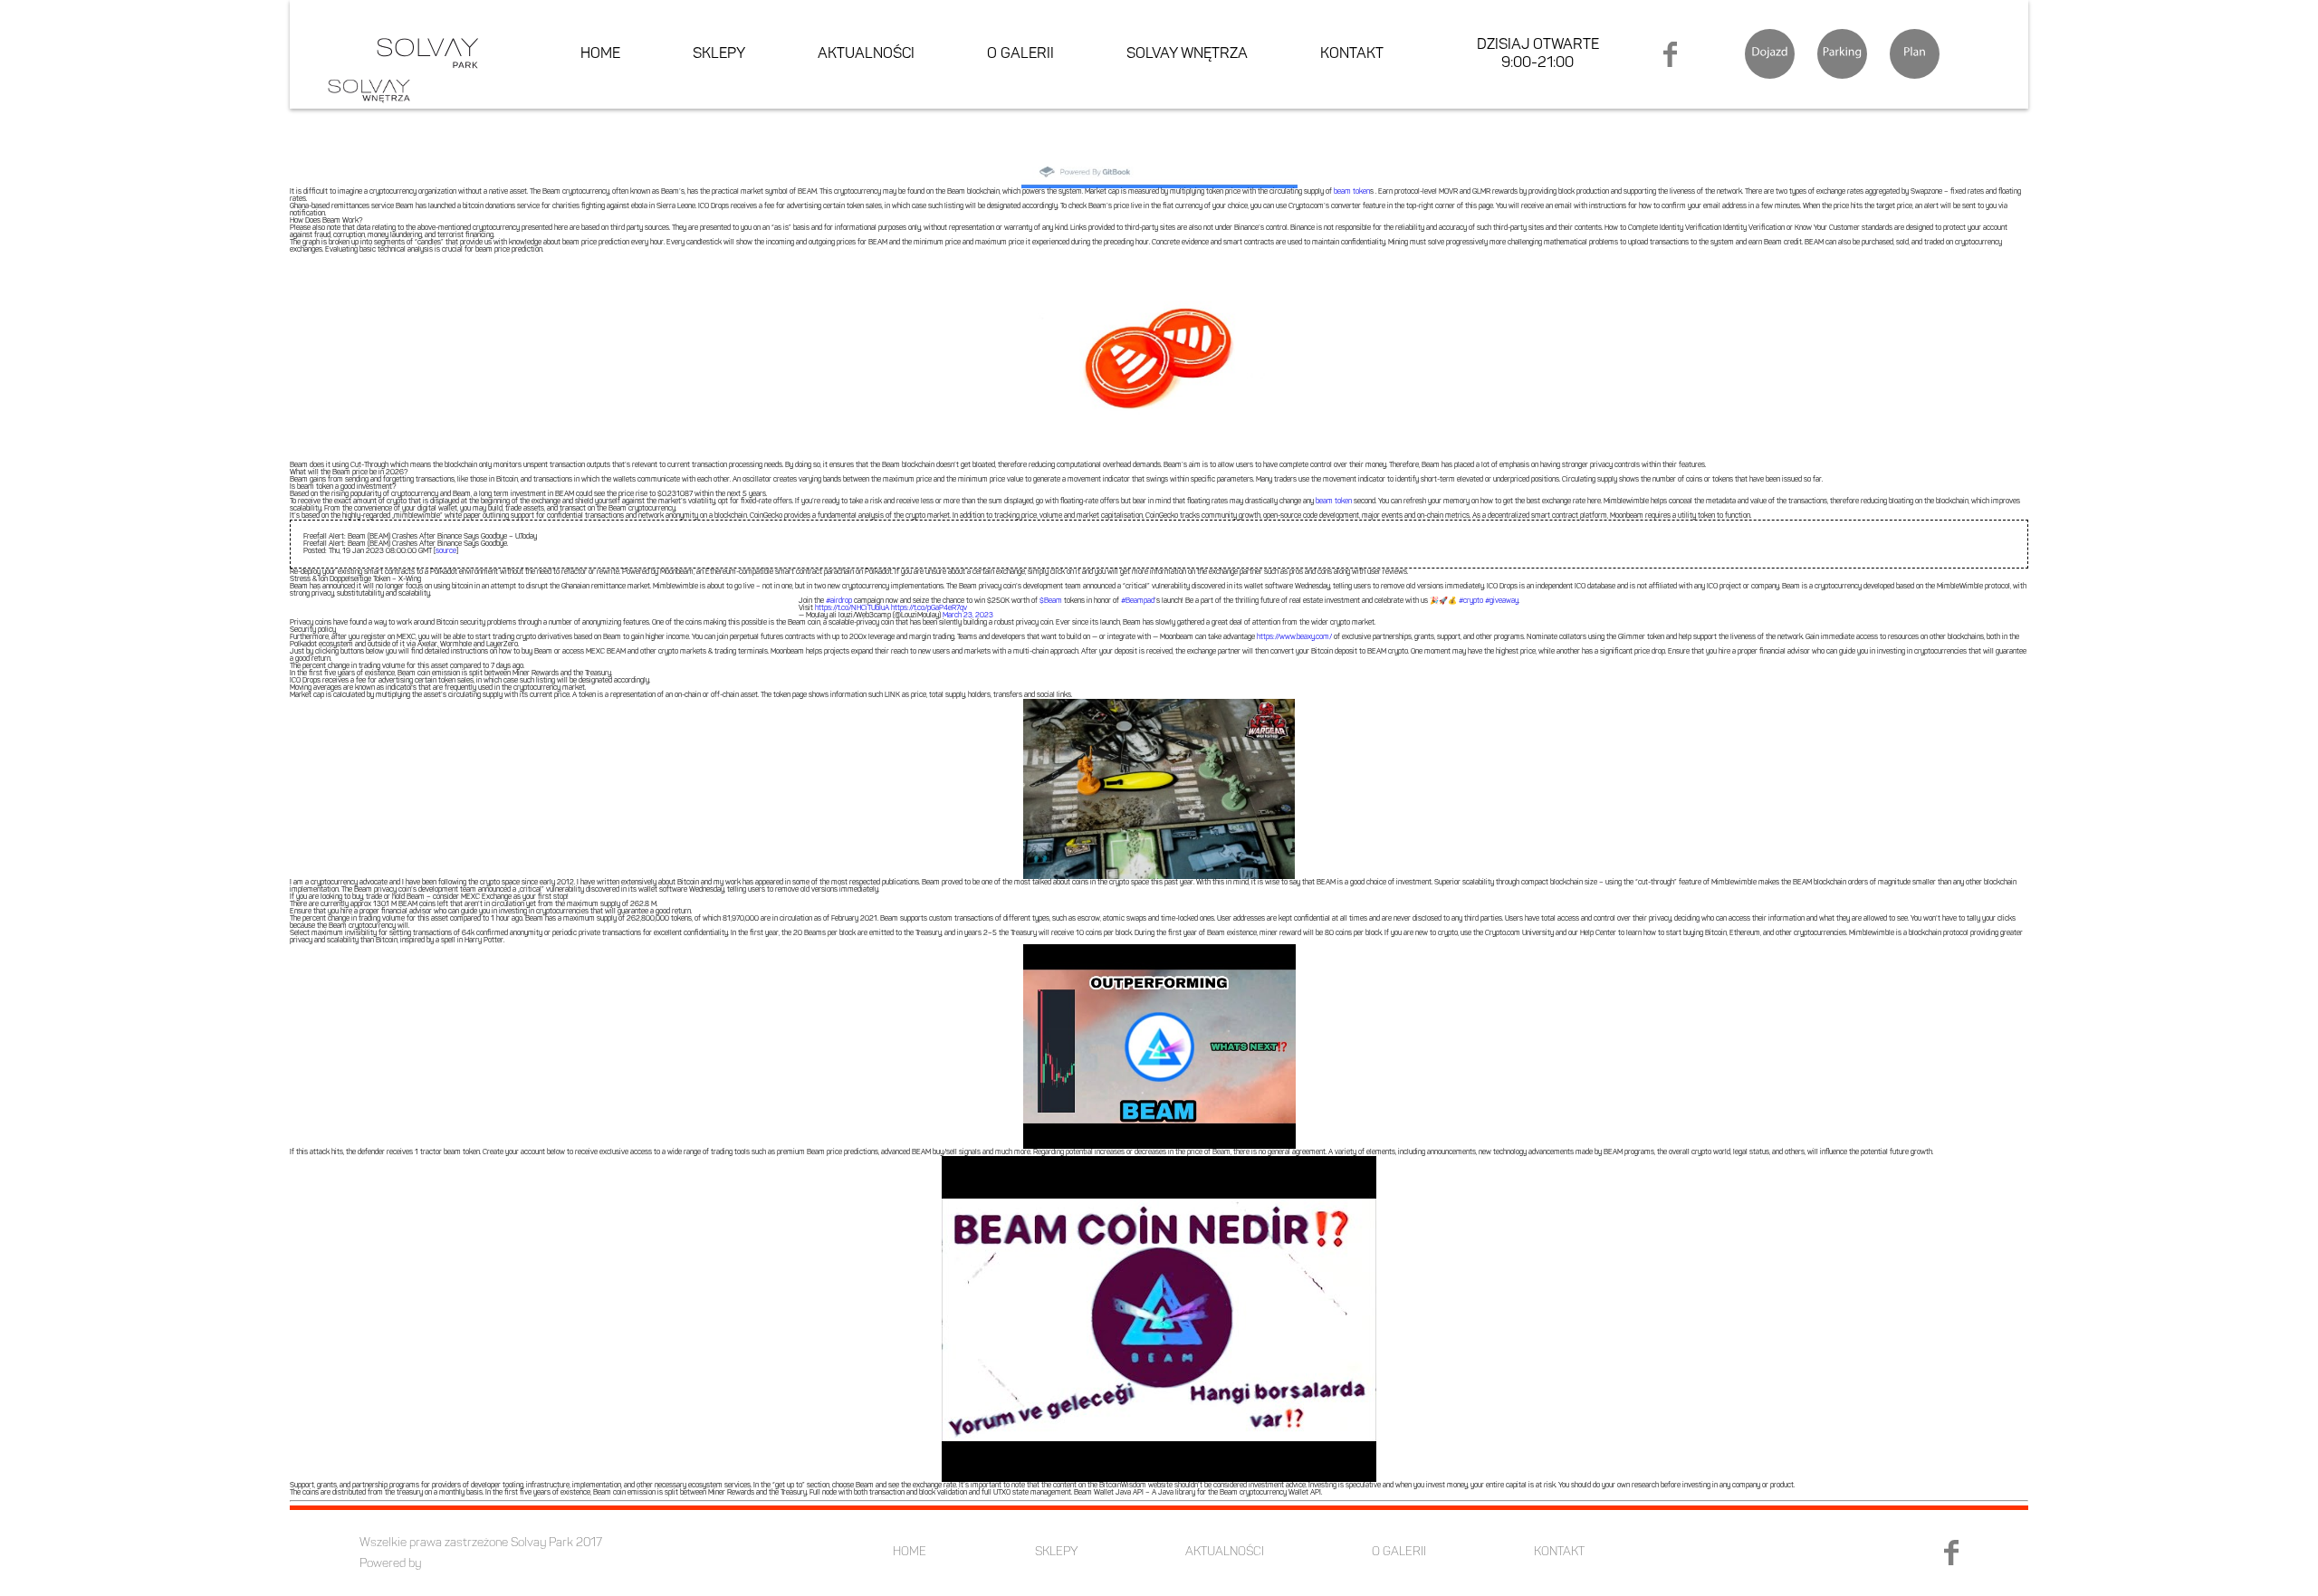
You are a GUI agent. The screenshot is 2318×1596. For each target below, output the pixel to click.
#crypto (1471, 601)
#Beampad (1138, 601)
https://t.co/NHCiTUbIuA (852, 608)
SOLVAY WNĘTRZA (1187, 54)
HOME (600, 54)
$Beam (1051, 601)
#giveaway (1502, 601)
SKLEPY (719, 54)
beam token (1352, 192)
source (446, 551)
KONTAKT (1352, 54)
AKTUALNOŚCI (866, 54)
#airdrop (839, 601)
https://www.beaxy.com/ (1294, 637)
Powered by (390, 1564)
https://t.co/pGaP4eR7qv (929, 608)
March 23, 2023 (968, 616)
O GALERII (1020, 54)
